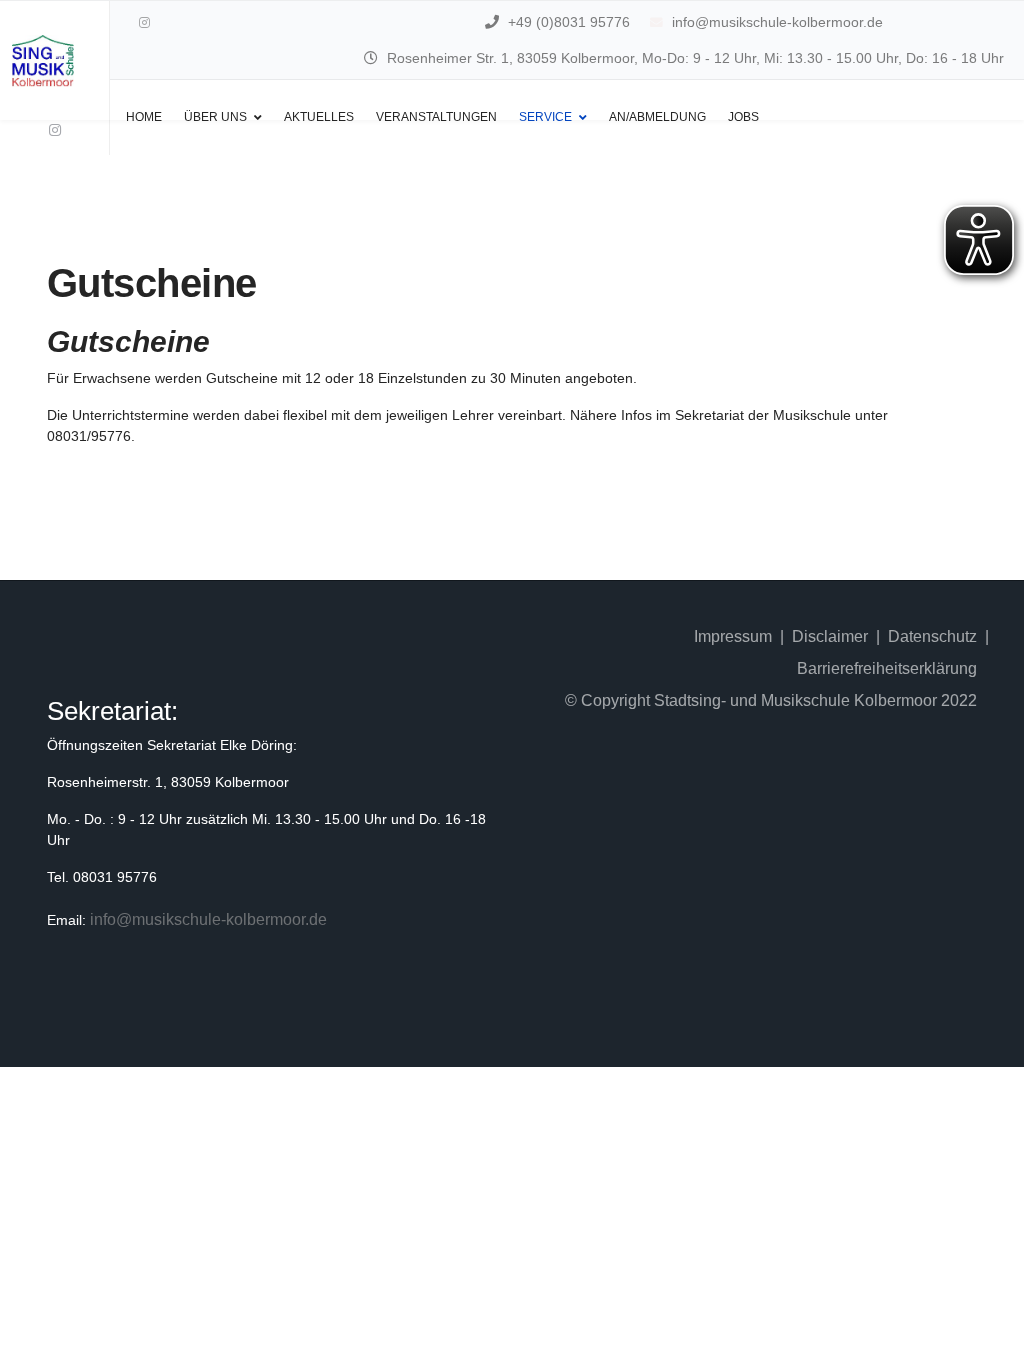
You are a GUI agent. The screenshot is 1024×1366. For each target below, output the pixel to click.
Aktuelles (319, 117)
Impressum (733, 636)
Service (545, 117)
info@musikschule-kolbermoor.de (777, 22)
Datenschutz (932, 636)
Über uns (215, 117)
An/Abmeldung (657, 117)
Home (144, 117)
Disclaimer (830, 636)
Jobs (743, 117)
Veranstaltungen (436, 117)
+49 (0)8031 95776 (569, 22)
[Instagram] (144, 23)
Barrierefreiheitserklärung (887, 668)
